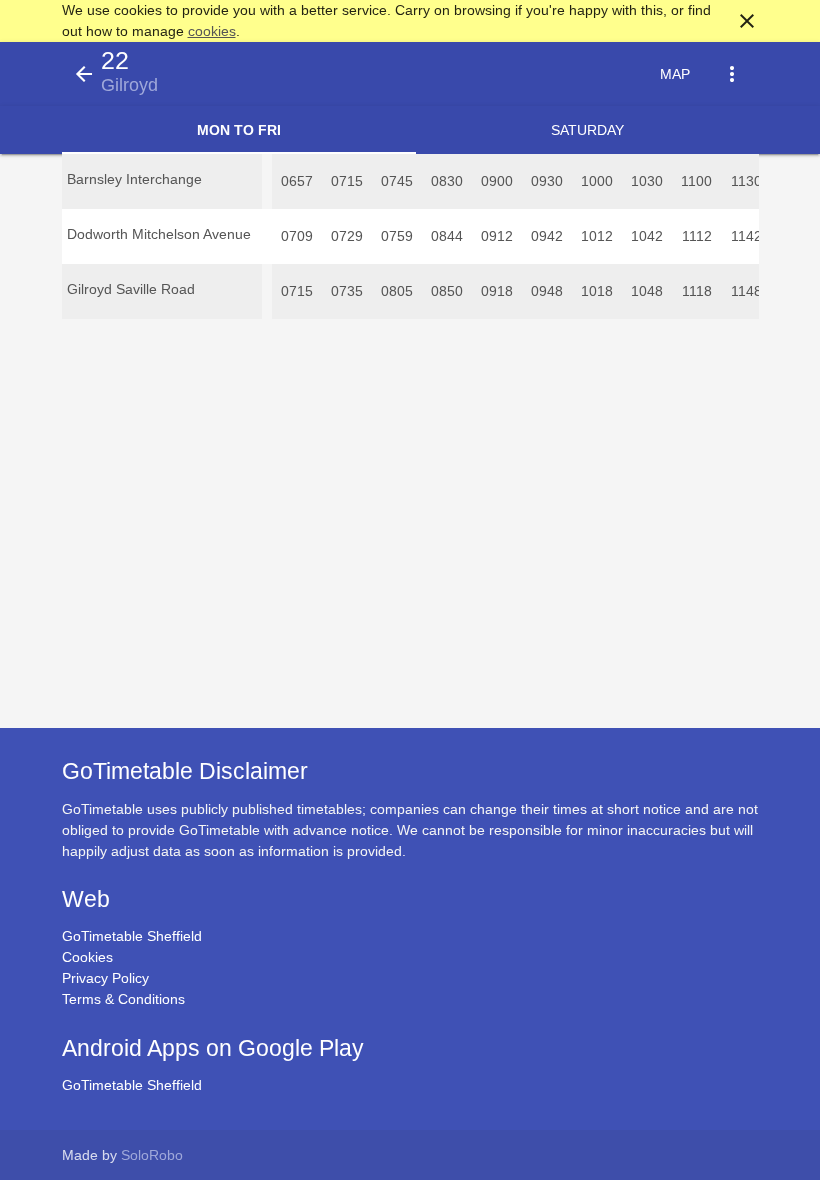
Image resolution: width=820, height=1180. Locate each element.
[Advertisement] (410, 1124)
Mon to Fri (239, 130)
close (747, 21)
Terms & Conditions (123, 999)
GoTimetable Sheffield (132, 936)
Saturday (587, 130)
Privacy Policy (105, 978)
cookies (212, 31)
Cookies (87, 957)
